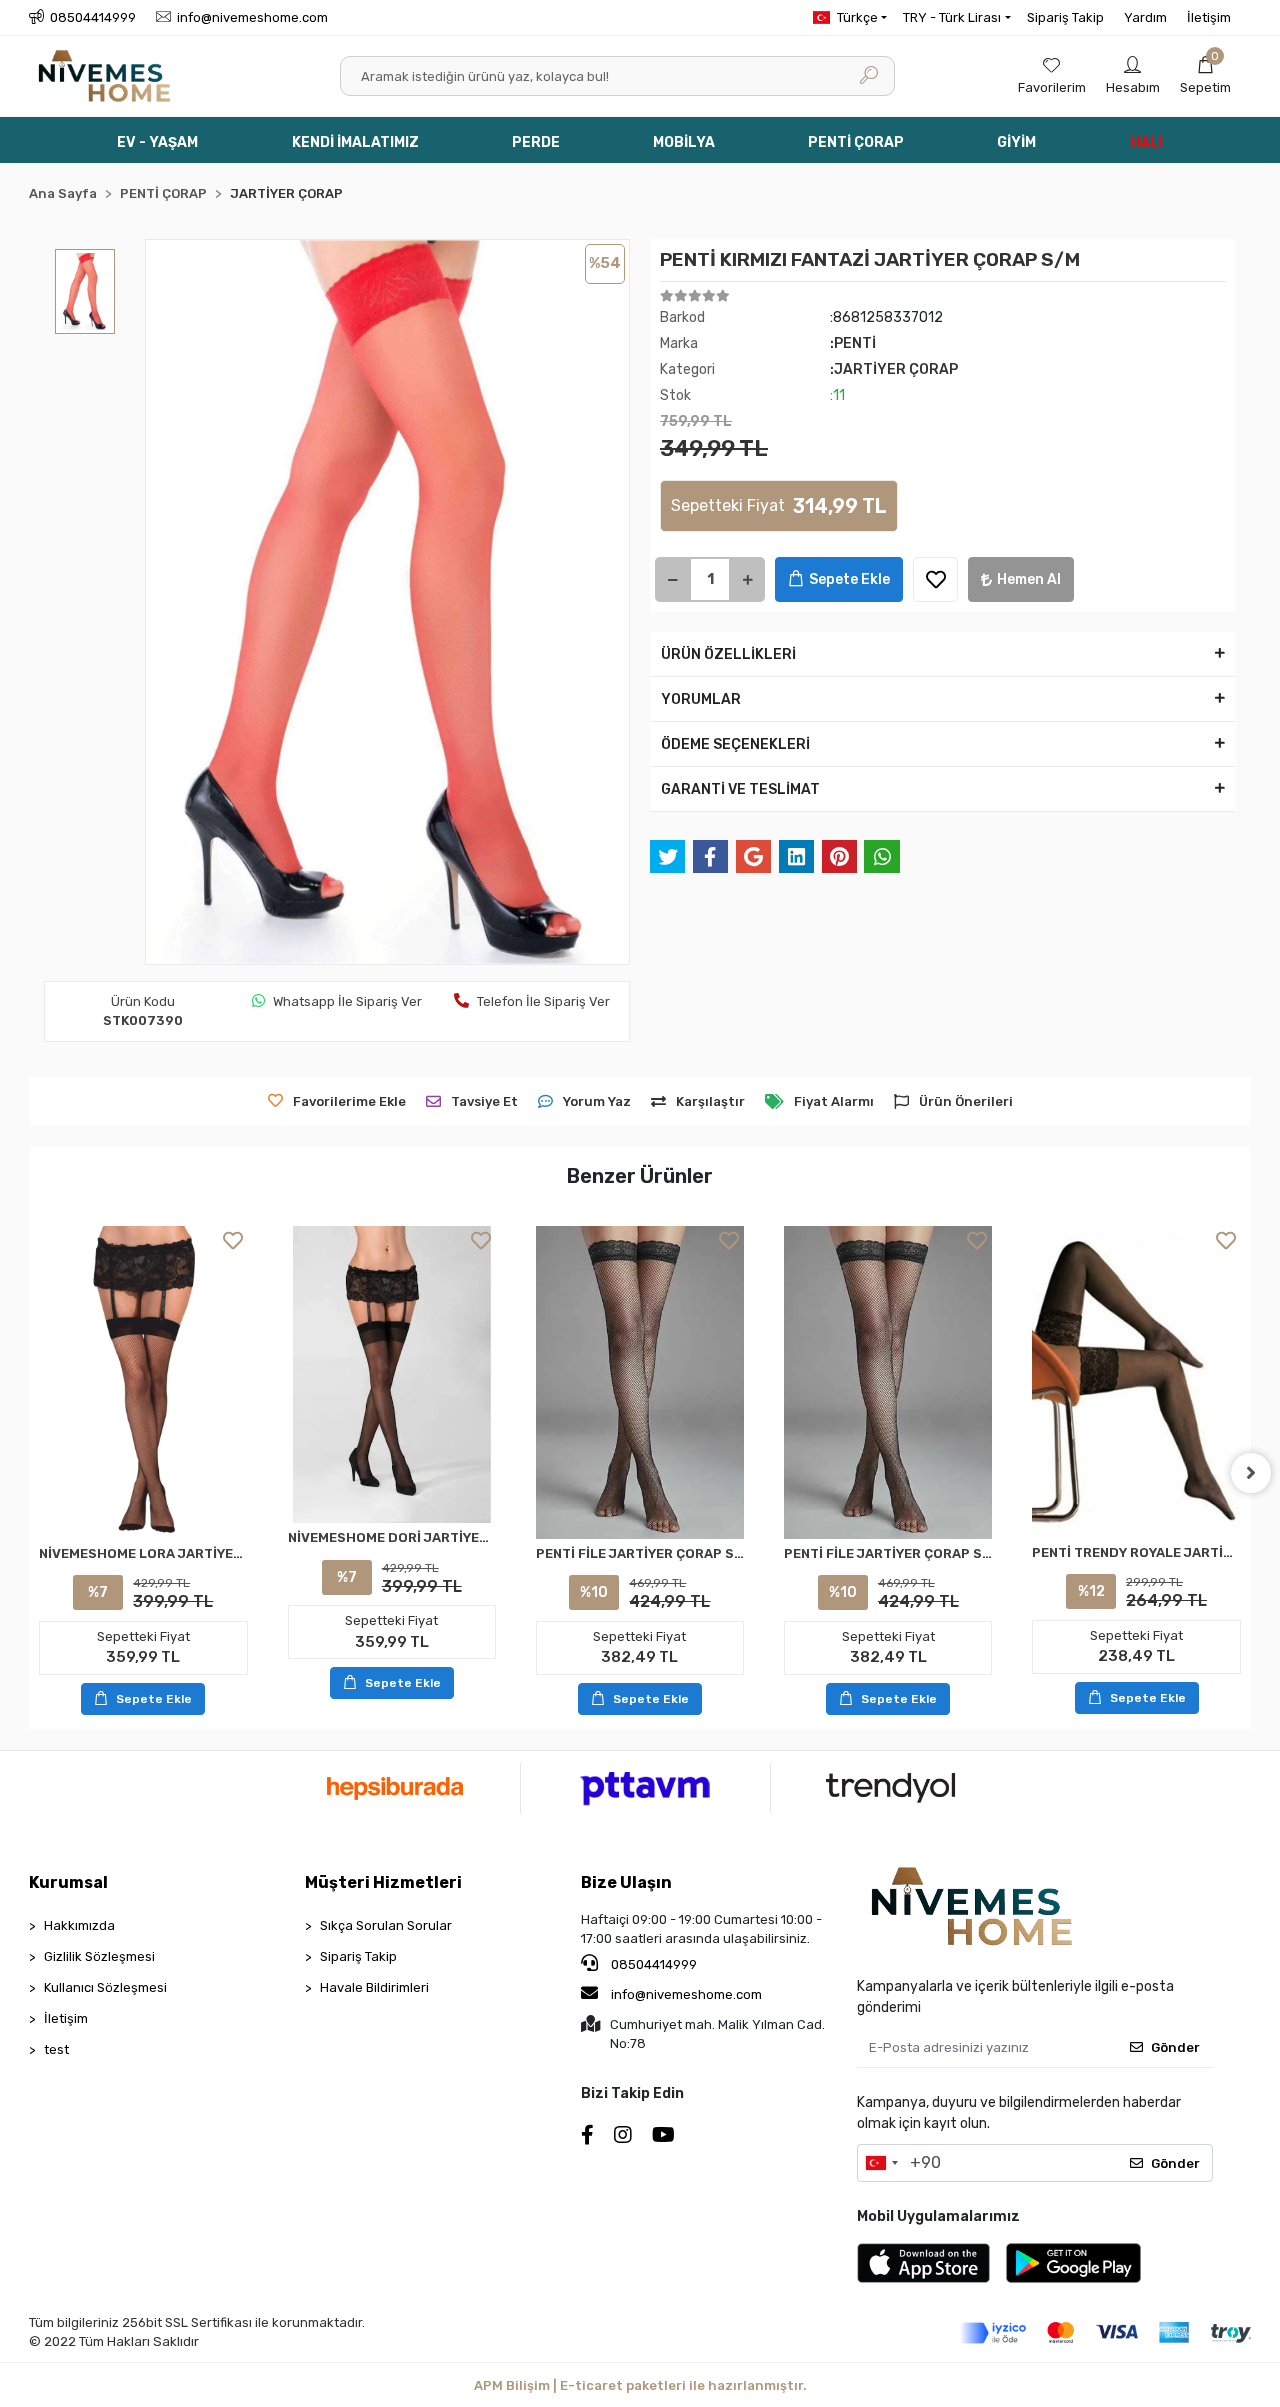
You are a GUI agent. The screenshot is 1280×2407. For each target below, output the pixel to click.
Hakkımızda (79, 1925)
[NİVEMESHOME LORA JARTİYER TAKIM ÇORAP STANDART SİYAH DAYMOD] (143, 1382)
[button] (1205, 76)
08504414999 (652, 1964)
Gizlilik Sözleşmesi (99, 1956)
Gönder (1175, 2047)
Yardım (1145, 17)
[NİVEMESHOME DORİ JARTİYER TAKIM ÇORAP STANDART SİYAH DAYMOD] (392, 1374)
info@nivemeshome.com (686, 1994)
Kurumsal (68, 1882)
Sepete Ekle (849, 579)
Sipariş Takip (1065, 17)
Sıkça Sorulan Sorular (386, 1925)
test (56, 2049)
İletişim (1209, 17)
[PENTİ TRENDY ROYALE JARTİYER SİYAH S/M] (1136, 1382)
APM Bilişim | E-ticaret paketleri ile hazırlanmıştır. (640, 2385)
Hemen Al (1029, 579)
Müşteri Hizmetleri (383, 1882)
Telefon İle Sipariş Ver (543, 1001)
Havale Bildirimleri (374, 1987)
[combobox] (881, 2163)
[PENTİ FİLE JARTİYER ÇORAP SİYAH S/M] (640, 1382)
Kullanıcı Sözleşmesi (105, 1987)
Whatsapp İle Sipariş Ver (347, 1001)
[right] (1251, 1473)
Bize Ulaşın (626, 1882)
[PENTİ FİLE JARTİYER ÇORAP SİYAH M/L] (888, 1382)
